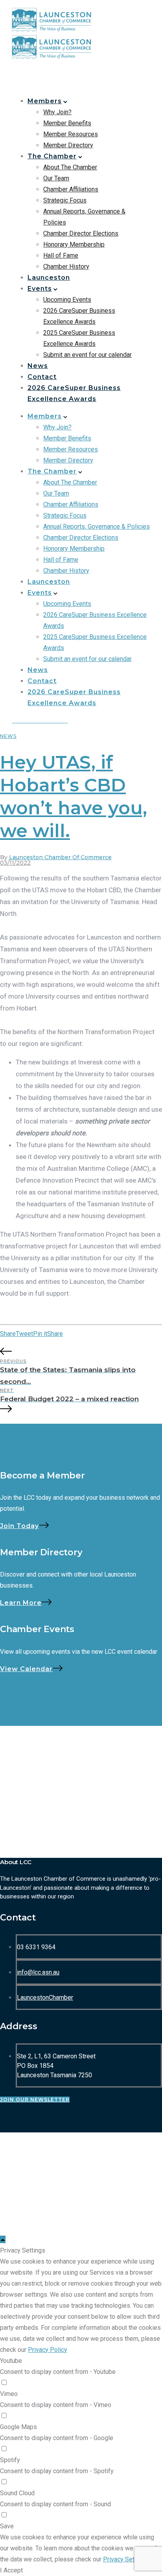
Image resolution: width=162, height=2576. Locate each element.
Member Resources (71, 134)
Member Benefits (67, 123)
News (38, 366)
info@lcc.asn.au (38, 1972)
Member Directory (68, 145)
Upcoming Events (67, 300)
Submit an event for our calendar (87, 355)
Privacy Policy (48, 2350)
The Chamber (52, 156)
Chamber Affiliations (71, 189)
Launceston (49, 278)
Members (45, 101)
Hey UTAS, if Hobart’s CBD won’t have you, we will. (74, 796)
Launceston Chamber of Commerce (60, 857)
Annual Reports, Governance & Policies (97, 527)
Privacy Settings (126, 2559)
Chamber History (66, 267)
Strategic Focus (65, 200)
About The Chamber (70, 167)
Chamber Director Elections (81, 233)
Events (40, 289)
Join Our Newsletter (35, 2100)
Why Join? (57, 112)
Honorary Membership (74, 244)
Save (7, 2526)
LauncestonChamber (45, 1997)
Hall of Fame (61, 255)
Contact (42, 377)
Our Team (56, 178)
